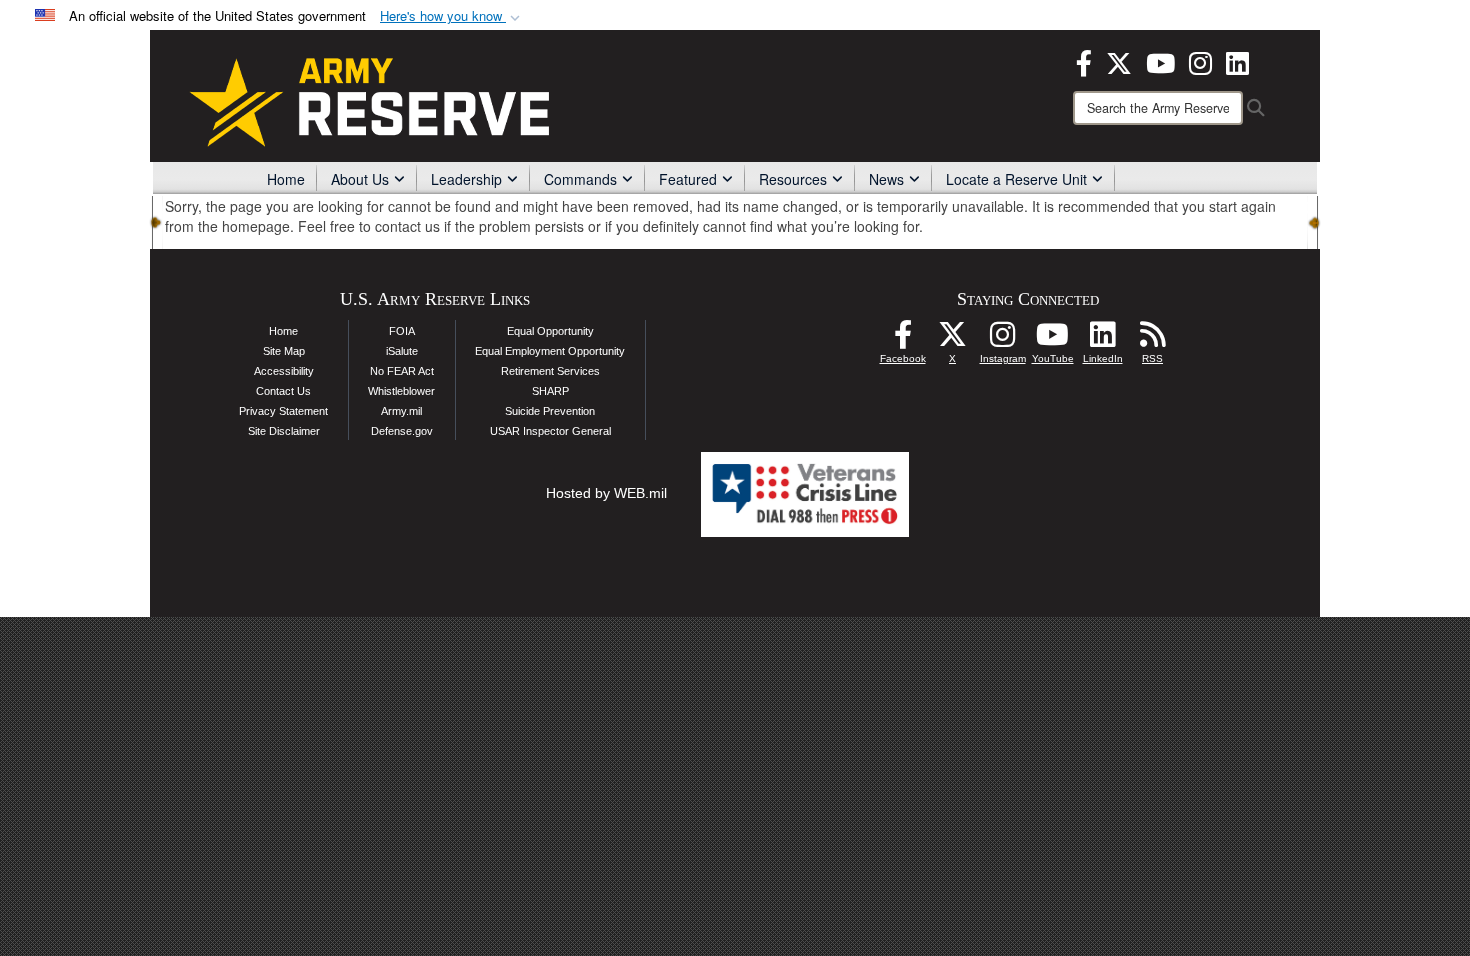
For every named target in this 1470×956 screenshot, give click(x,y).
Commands (580, 179)
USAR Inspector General (550, 431)
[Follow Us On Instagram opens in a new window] (1003, 340)
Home (286, 179)
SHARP (550, 391)
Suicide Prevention (550, 411)
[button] (452, 16)
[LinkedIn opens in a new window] (1237, 61)
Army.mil (401, 411)
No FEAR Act (402, 371)
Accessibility (284, 371)
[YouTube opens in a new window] (1160, 61)
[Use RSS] (1153, 340)
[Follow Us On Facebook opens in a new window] (903, 340)
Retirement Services (550, 371)
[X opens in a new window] (1119, 61)
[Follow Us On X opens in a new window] (953, 340)
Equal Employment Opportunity (550, 351)
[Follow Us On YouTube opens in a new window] (1053, 340)
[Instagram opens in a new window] (1200, 61)
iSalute (402, 351)
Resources (793, 179)
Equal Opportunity (550, 331)
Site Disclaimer (284, 431)
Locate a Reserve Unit (1016, 179)
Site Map (284, 351)
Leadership (466, 179)
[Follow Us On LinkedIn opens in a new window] (1103, 340)
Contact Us (283, 391)
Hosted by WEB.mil (606, 493)
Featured (688, 179)
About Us (360, 179)
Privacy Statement (283, 411)
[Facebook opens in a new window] (1084, 61)
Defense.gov (402, 431)
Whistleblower (401, 391)
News (886, 179)
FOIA (402, 331)
